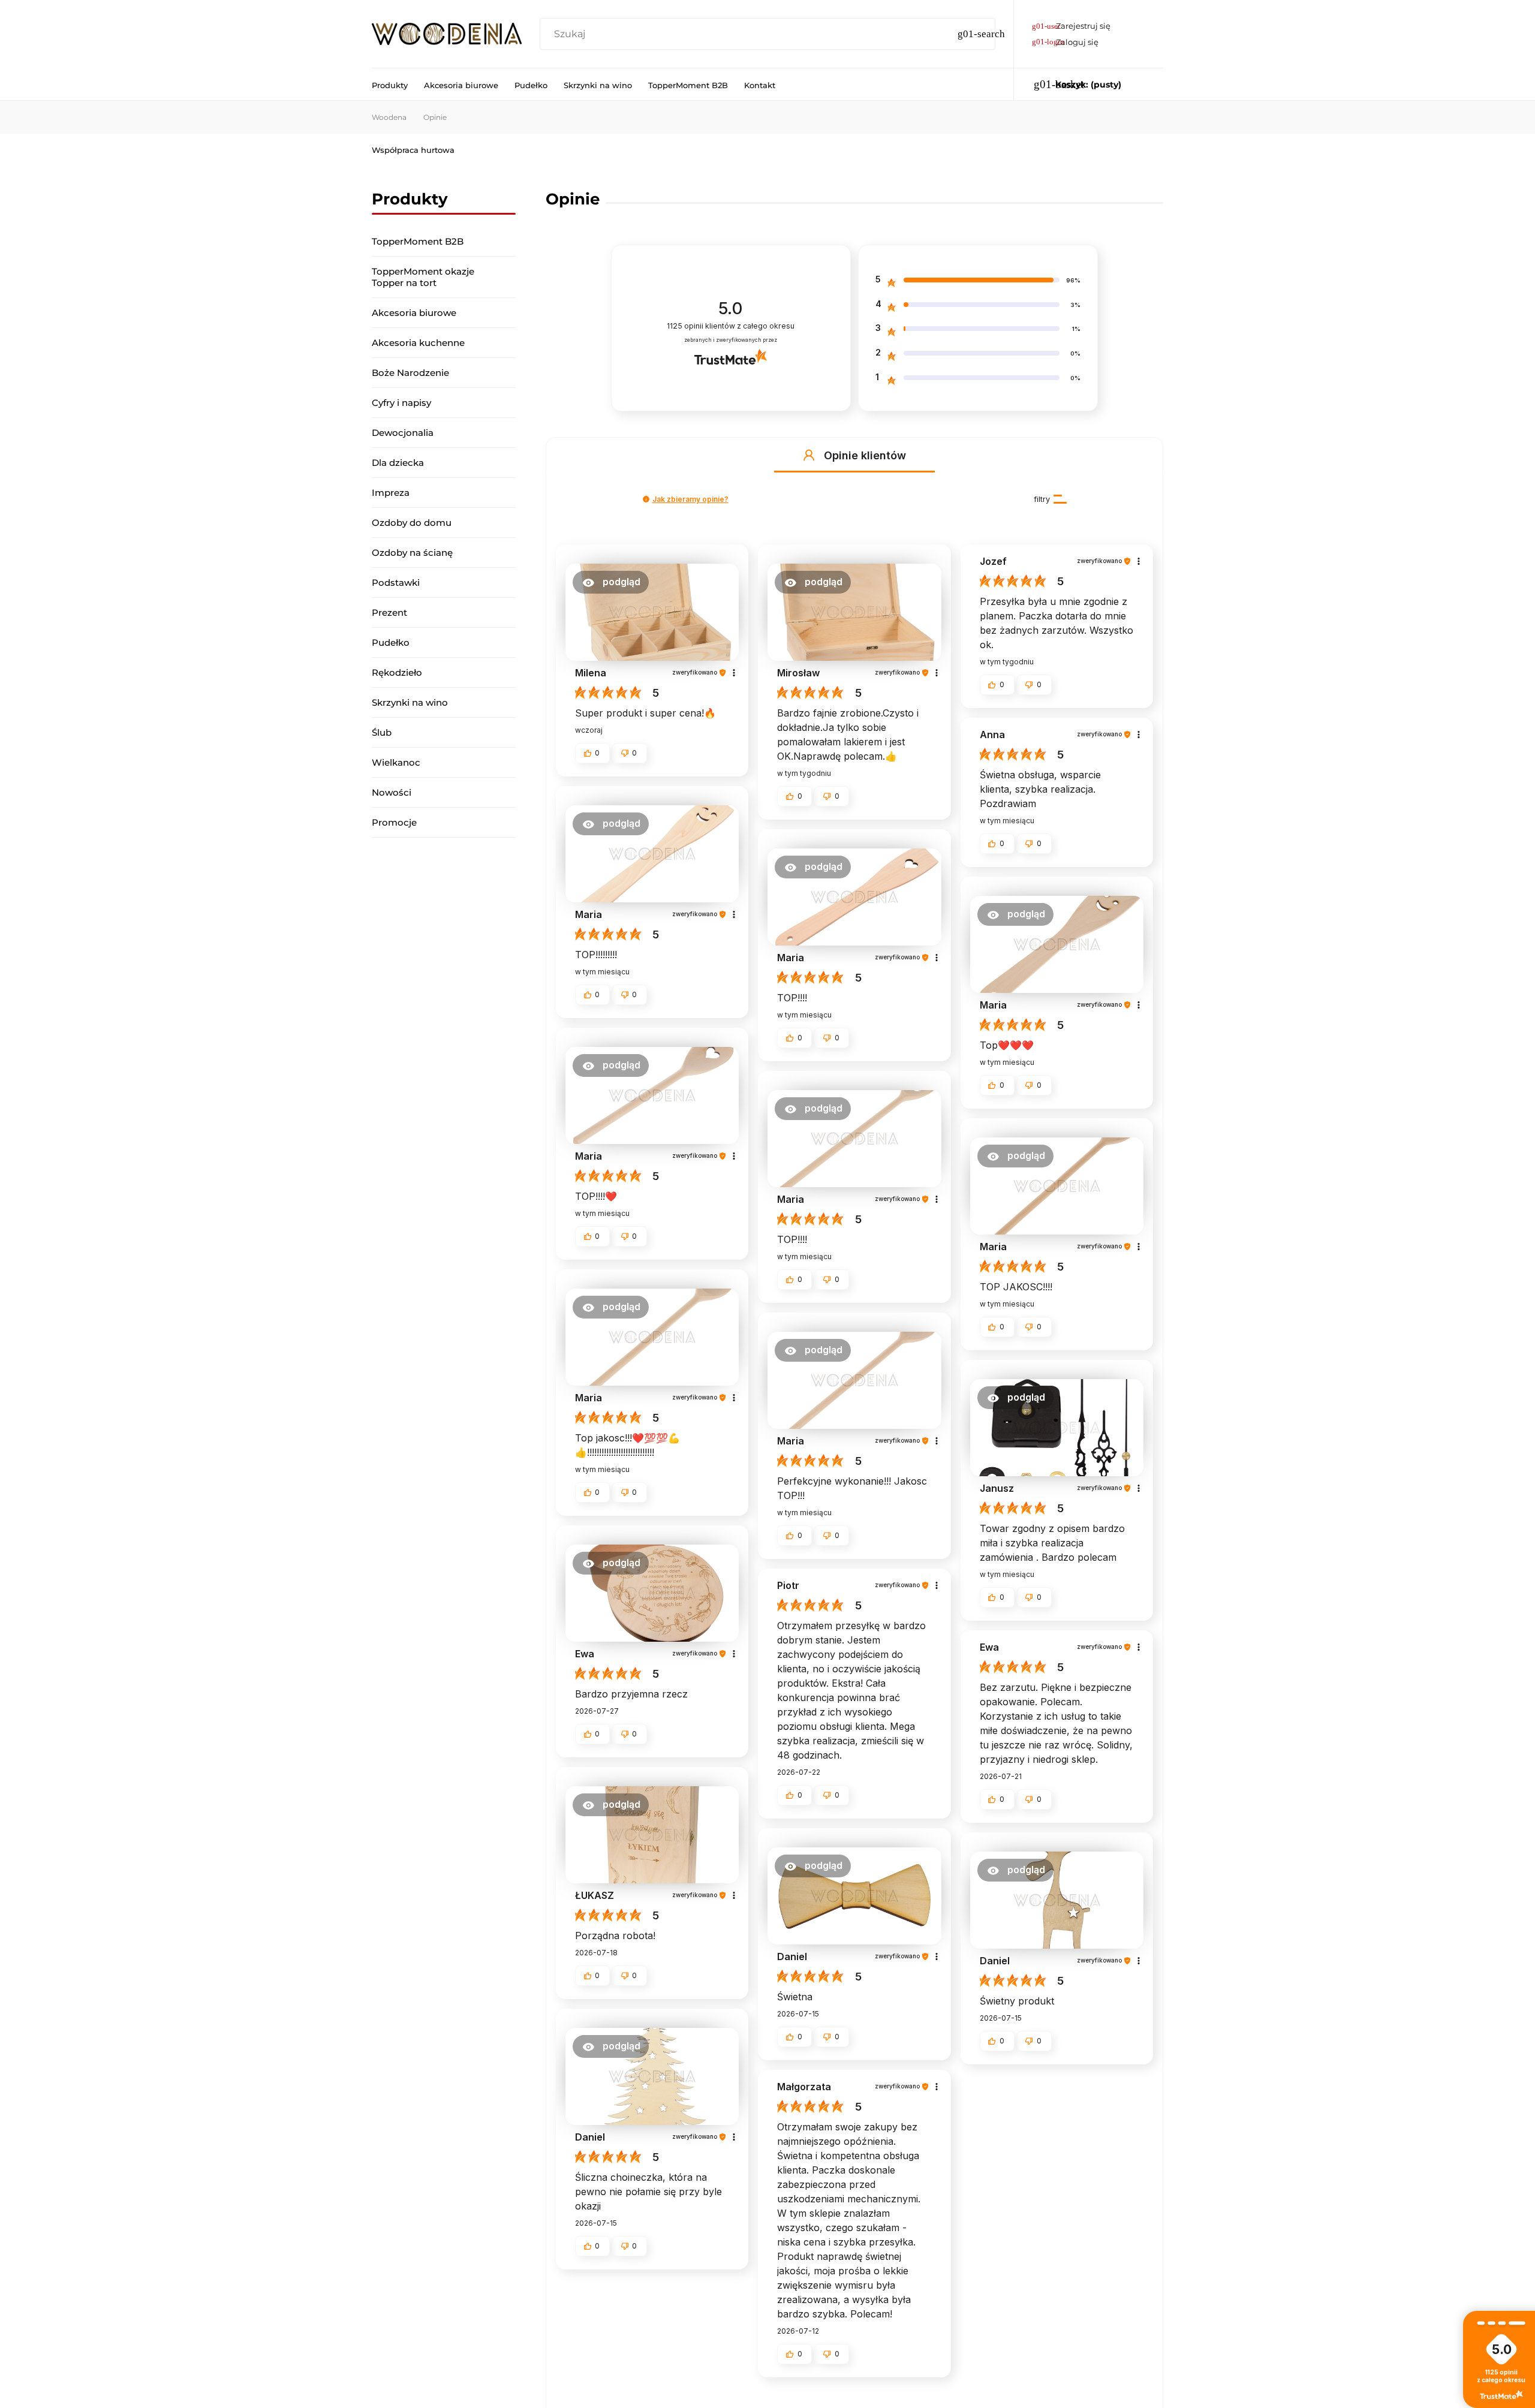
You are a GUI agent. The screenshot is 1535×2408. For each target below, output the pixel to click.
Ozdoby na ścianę (412, 553)
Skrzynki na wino (410, 702)
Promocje (394, 822)
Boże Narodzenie (410, 373)
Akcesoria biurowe (414, 313)
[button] (809, 455)
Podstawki (396, 583)
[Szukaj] (981, 34)
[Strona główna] (447, 34)
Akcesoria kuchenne (418, 343)
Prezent (389, 612)
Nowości (392, 792)
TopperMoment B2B (418, 241)
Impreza (391, 493)
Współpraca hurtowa (413, 150)
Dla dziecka (398, 463)
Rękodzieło (397, 672)
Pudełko (391, 642)
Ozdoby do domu (412, 523)
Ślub (382, 732)
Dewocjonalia (403, 433)
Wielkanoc (396, 762)
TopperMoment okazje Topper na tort (423, 277)
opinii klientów (731, 326)
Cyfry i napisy (401, 403)
